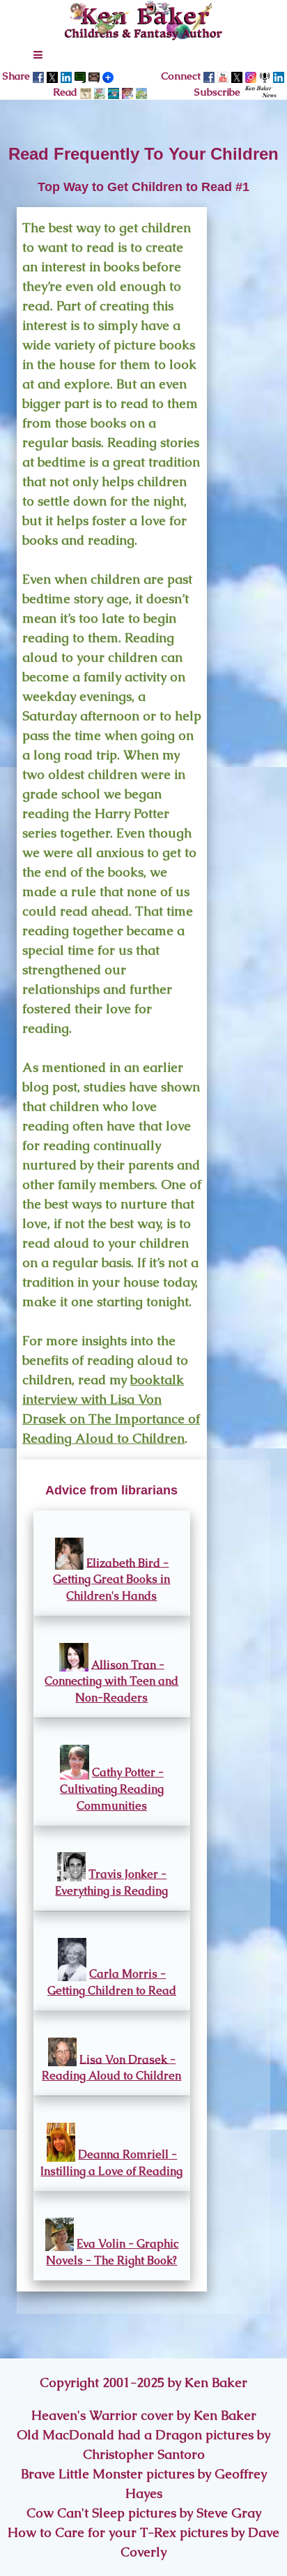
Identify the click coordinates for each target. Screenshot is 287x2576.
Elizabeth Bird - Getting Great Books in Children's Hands (111, 1579)
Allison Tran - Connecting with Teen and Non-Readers (111, 1681)
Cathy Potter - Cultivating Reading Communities (112, 1789)
